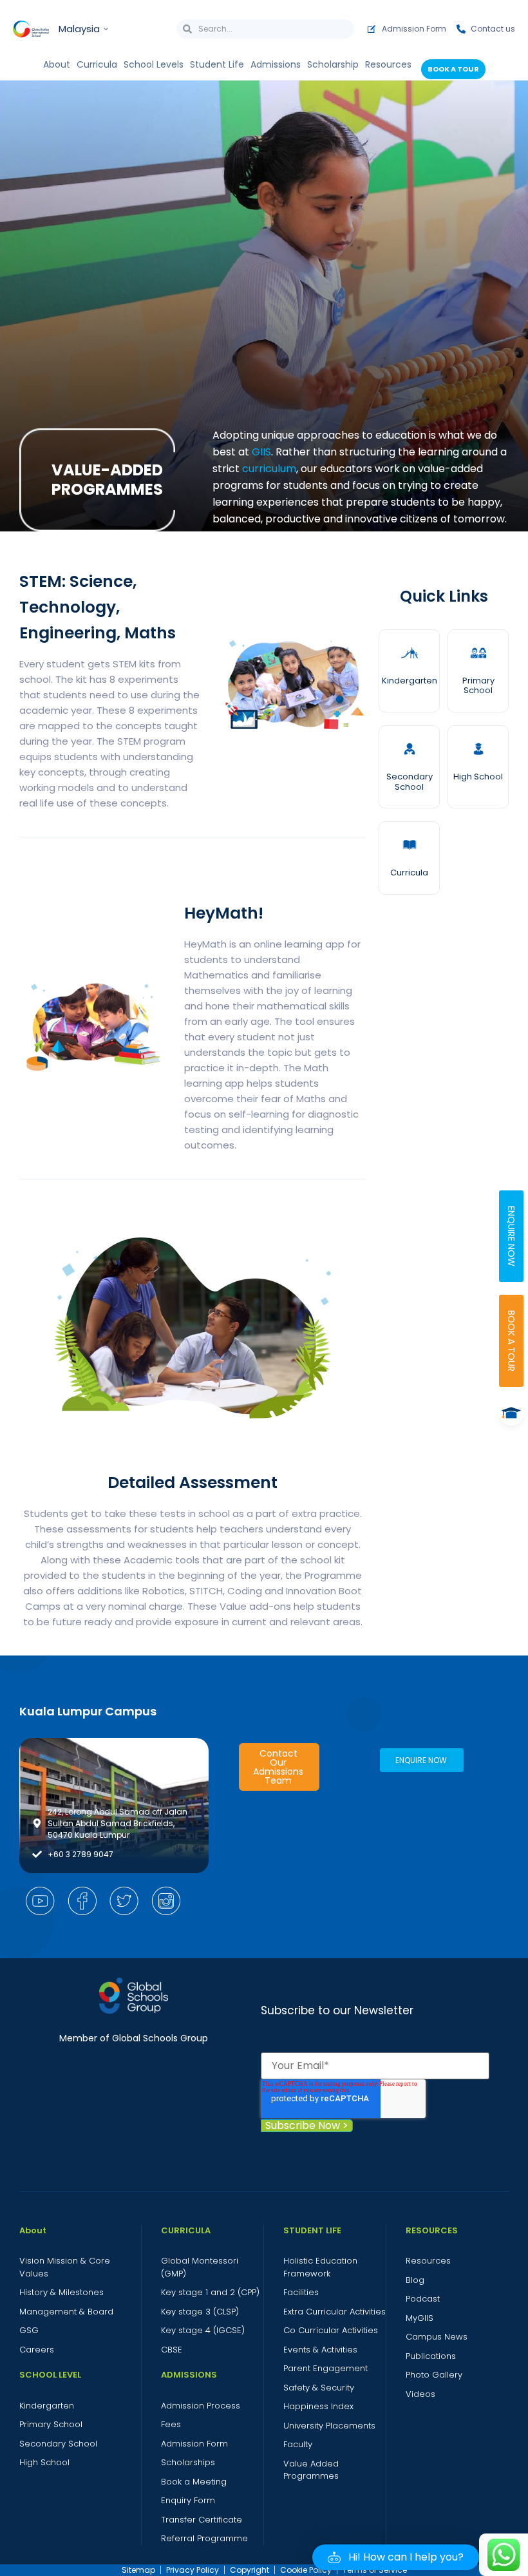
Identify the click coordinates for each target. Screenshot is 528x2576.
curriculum (269, 469)
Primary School (478, 686)
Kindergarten (410, 681)
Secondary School (410, 782)
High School (478, 777)
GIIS (261, 452)
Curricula (409, 873)
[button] (396, 2557)
